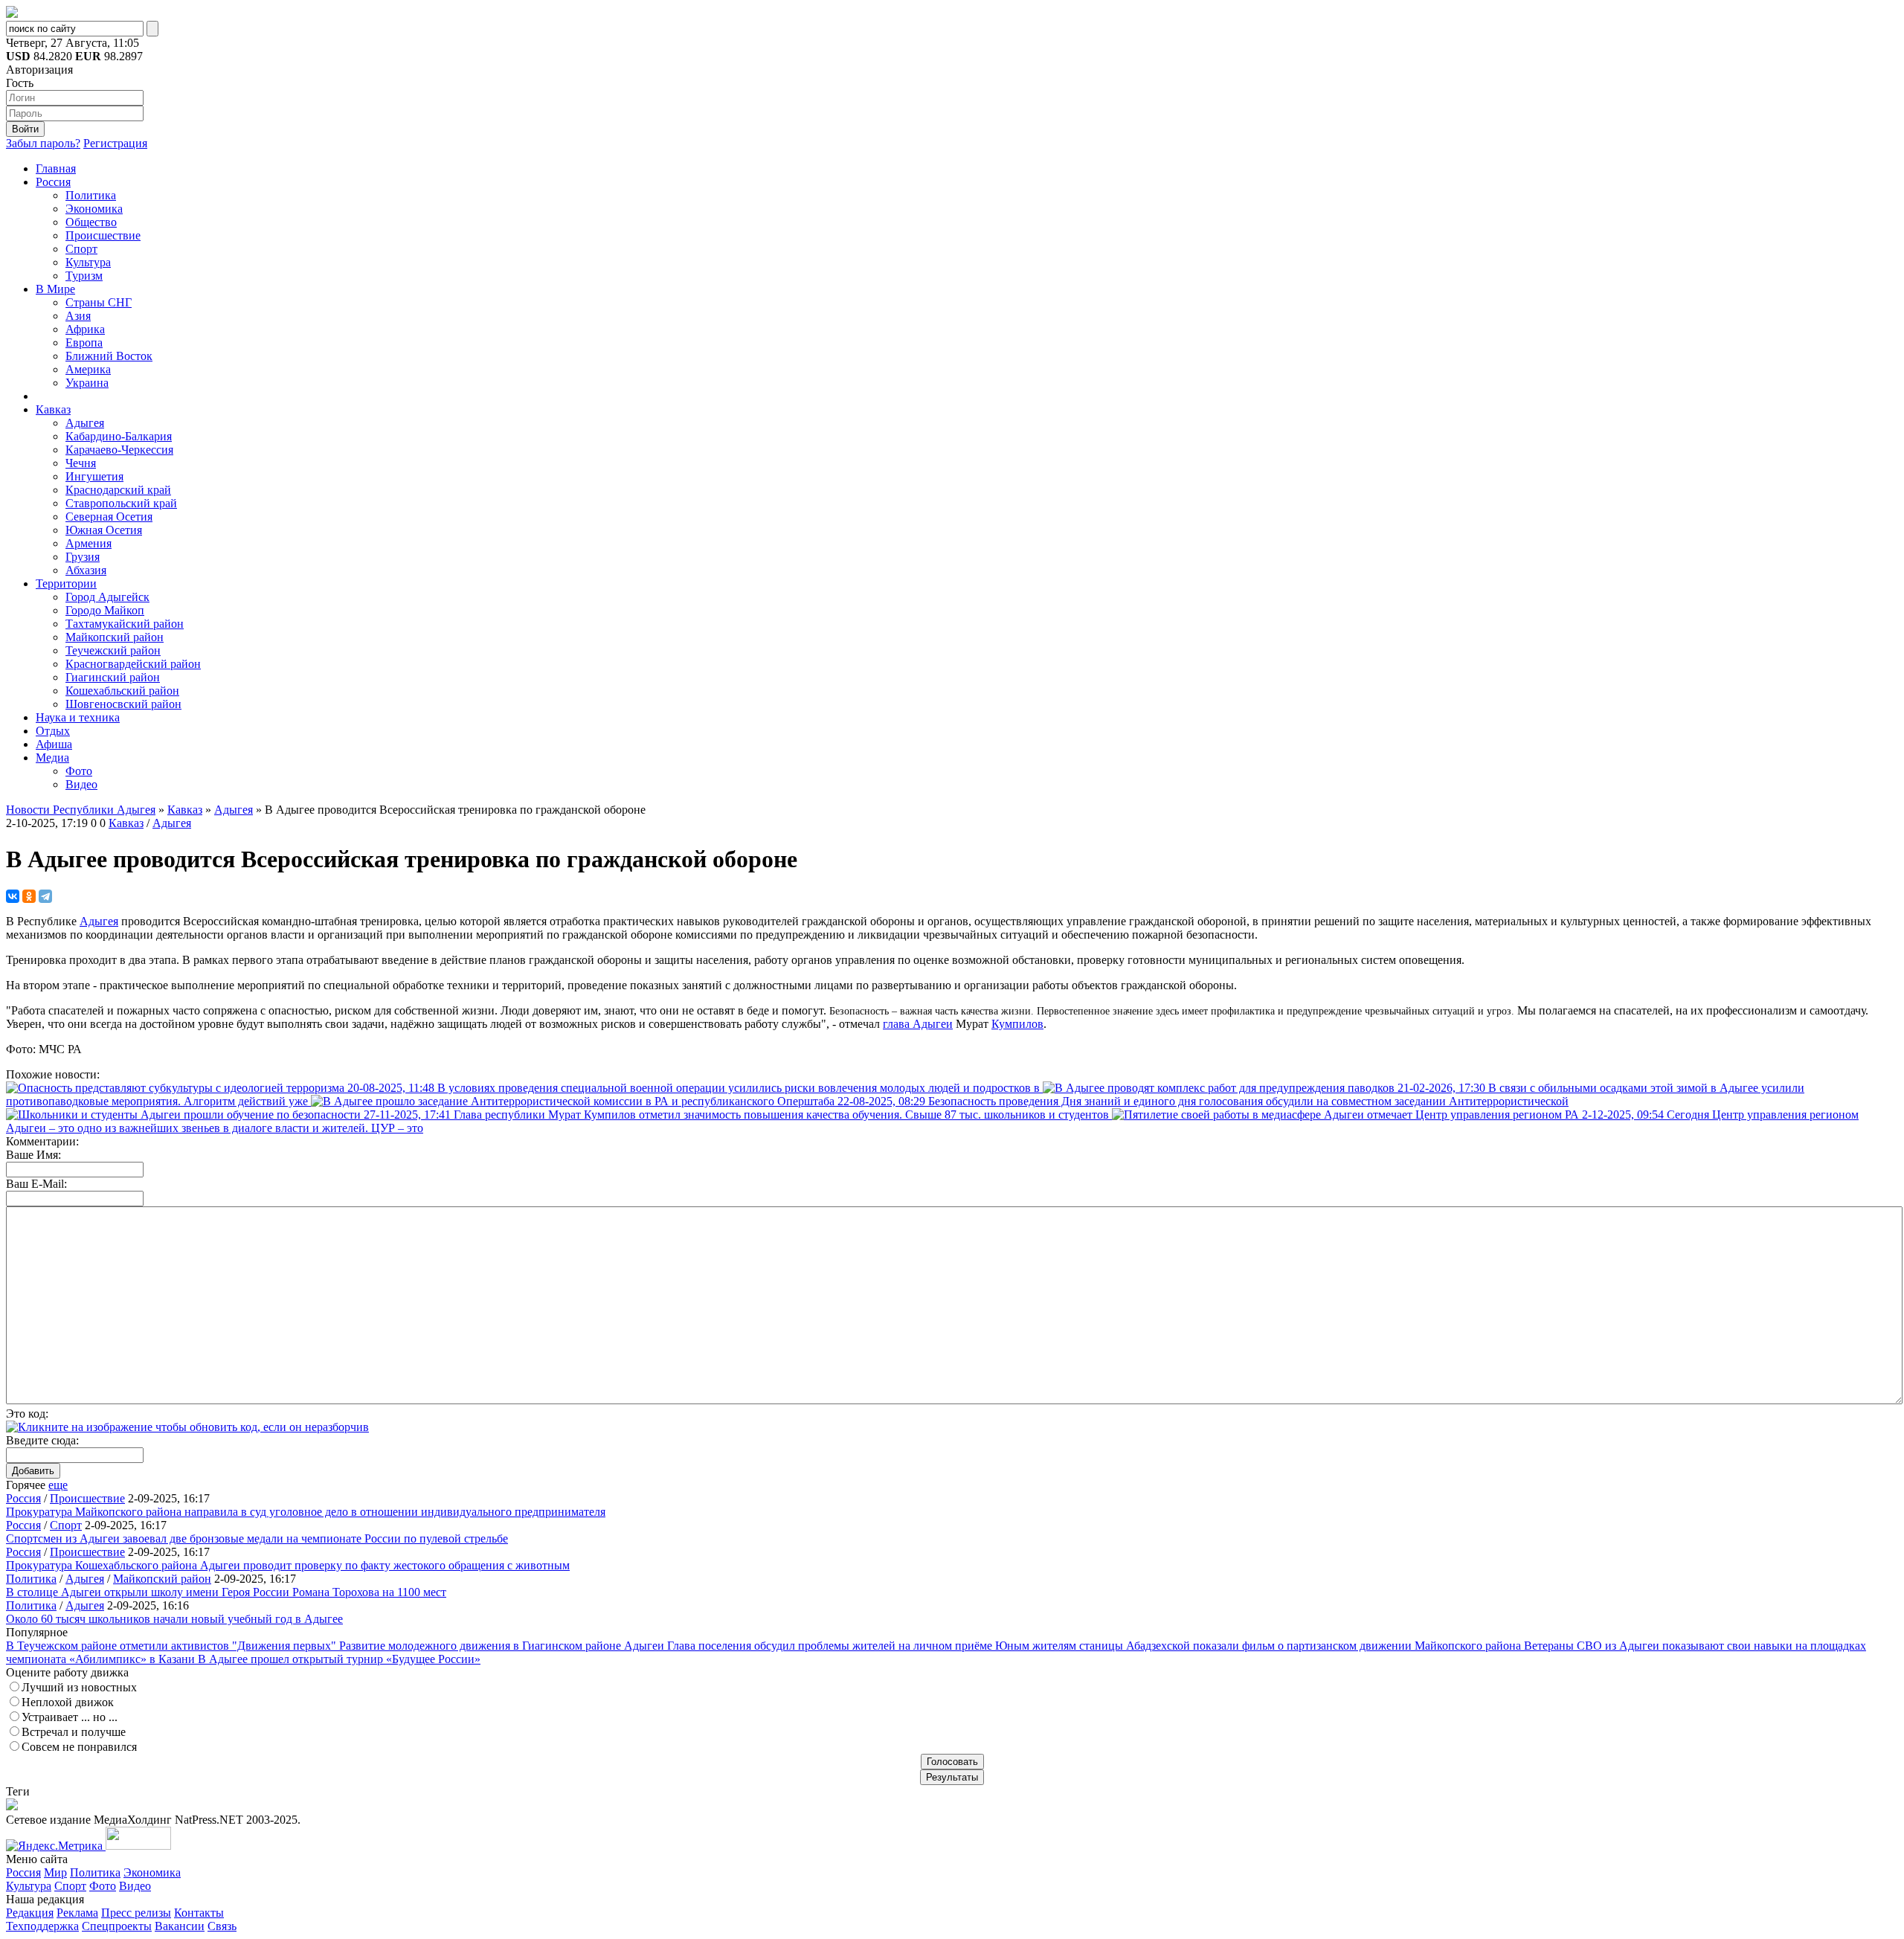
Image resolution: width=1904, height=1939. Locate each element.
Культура (88, 262)
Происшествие (103, 235)
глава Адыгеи (918, 1024)
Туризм (84, 276)
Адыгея (85, 423)
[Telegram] (45, 896)
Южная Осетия (104, 530)
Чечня (81, 463)
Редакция (30, 1913)
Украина (87, 383)
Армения (89, 543)
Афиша (54, 744)
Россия (53, 182)
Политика (91, 195)
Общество (91, 222)
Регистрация (115, 143)
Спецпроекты (117, 1926)
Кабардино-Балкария (119, 436)
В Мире (55, 289)
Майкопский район (115, 637)
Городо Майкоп (105, 610)
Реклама (77, 1913)
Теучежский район (113, 650)
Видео (81, 784)
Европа (84, 343)
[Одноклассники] (29, 896)
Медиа (52, 758)
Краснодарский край (118, 490)
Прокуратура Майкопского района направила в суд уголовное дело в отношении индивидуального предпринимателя (306, 1512)
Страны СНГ (99, 302)
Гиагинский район (113, 677)
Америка (88, 369)
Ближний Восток (109, 356)
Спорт (81, 249)
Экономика (94, 209)
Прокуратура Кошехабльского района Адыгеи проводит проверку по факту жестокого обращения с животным (288, 1565)
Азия (78, 316)
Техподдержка (42, 1926)
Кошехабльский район (122, 691)
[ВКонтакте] (13, 896)
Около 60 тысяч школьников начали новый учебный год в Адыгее (174, 1619)
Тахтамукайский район (125, 624)
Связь (222, 1926)
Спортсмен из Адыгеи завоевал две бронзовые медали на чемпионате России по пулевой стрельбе (257, 1538)
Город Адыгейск (107, 597)
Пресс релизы (136, 1913)
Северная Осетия (109, 517)
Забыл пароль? (43, 143)
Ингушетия (94, 476)
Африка (85, 329)
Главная (56, 168)
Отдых (53, 731)
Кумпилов (1017, 1024)
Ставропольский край (121, 503)
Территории (66, 583)
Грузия (83, 557)
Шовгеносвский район (123, 704)
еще (58, 1485)
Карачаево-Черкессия (119, 450)
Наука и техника (78, 717)
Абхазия (86, 570)
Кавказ (53, 409)
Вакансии (180, 1926)
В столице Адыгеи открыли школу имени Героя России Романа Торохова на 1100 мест (226, 1592)
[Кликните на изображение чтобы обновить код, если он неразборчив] (187, 1427)
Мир (55, 1872)
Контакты (199, 1913)
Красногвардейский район (133, 664)
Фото (79, 771)
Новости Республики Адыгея (81, 810)
